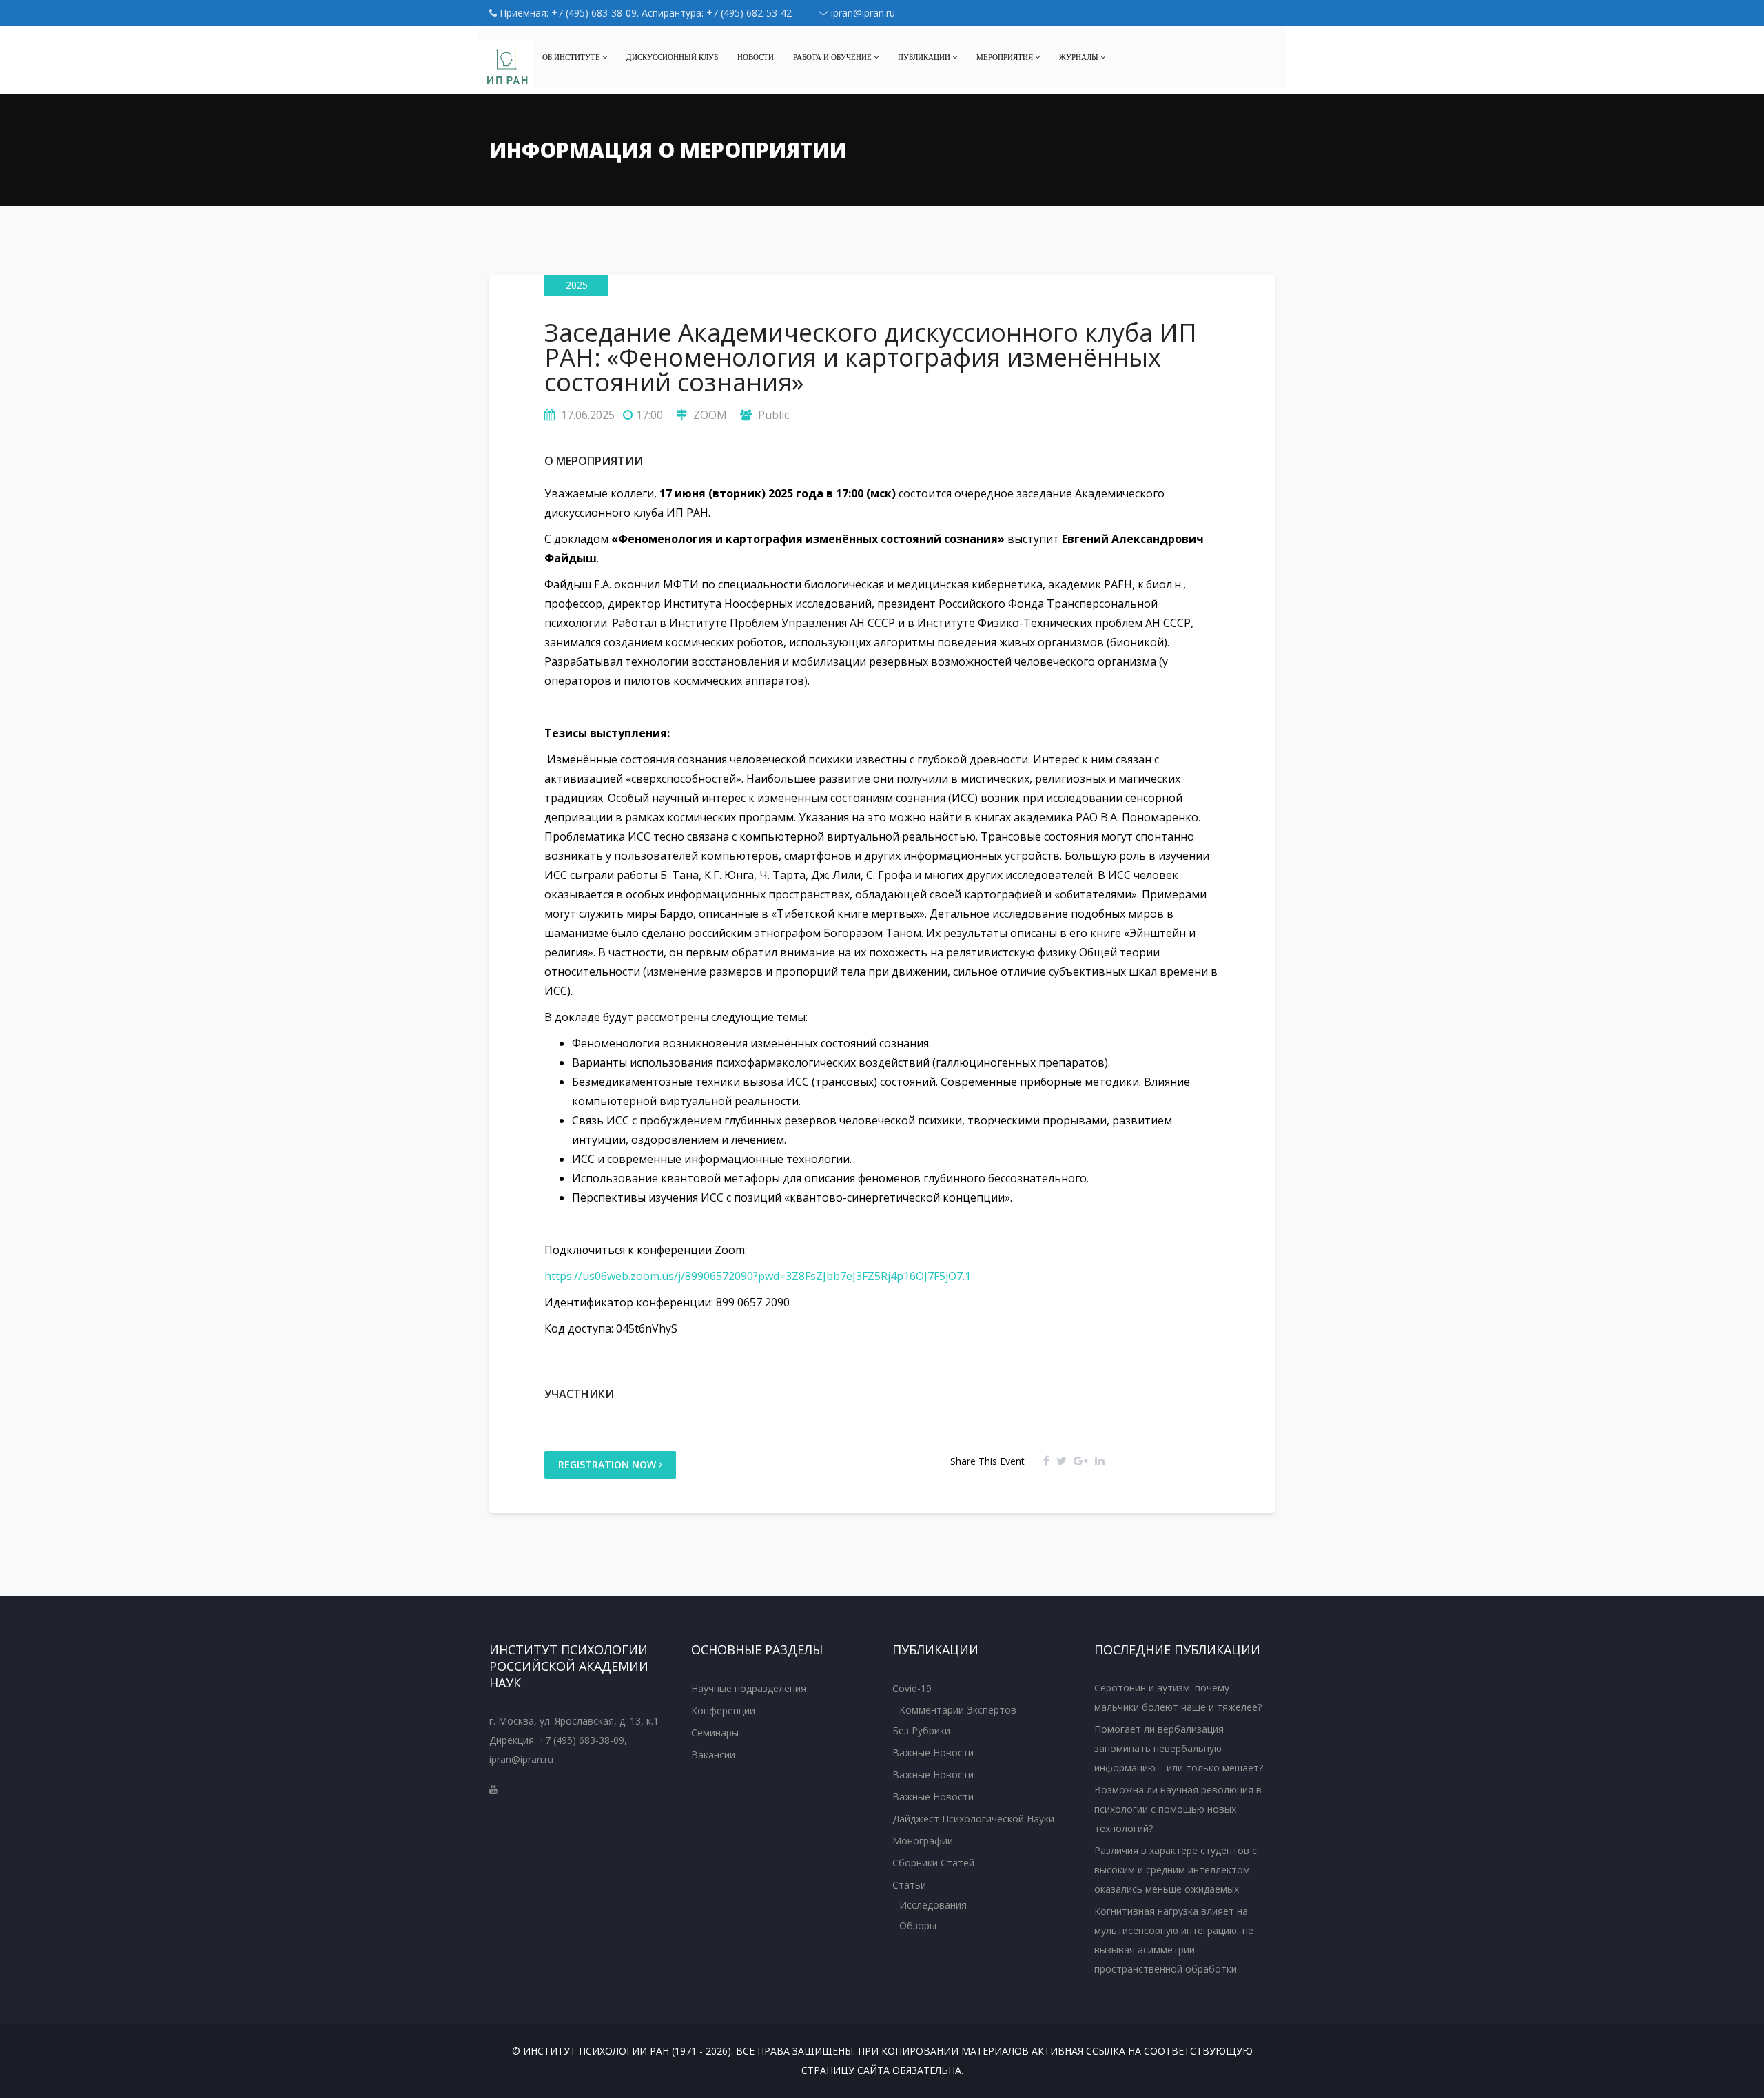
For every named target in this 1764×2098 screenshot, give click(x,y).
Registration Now (608, 1464)
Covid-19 (912, 1688)
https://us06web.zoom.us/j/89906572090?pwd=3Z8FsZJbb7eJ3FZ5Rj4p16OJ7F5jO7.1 (758, 1276)
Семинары (715, 1732)
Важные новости (933, 1752)
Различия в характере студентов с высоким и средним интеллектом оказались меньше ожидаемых (1176, 1870)
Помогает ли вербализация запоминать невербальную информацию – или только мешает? (1179, 1748)
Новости (756, 57)
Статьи (909, 1885)
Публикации (925, 57)
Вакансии (713, 1755)
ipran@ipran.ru (862, 13)
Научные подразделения (749, 1688)
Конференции (723, 1710)
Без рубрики (921, 1730)
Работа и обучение (833, 57)
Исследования (933, 1905)
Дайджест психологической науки (973, 1819)
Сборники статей (933, 1863)
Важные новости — (940, 1775)
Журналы (1080, 57)
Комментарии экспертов (958, 1710)
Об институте (572, 57)
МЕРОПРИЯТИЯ (1006, 57)
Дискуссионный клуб (672, 57)
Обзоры (918, 1925)
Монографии (923, 1841)
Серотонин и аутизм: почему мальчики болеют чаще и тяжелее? (1178, 1697)
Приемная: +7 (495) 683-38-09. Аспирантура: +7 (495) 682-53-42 (644, 13)
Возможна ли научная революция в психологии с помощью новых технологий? (1178, 1809)
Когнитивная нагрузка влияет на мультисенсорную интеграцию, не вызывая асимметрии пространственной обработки (1174, 1940)
